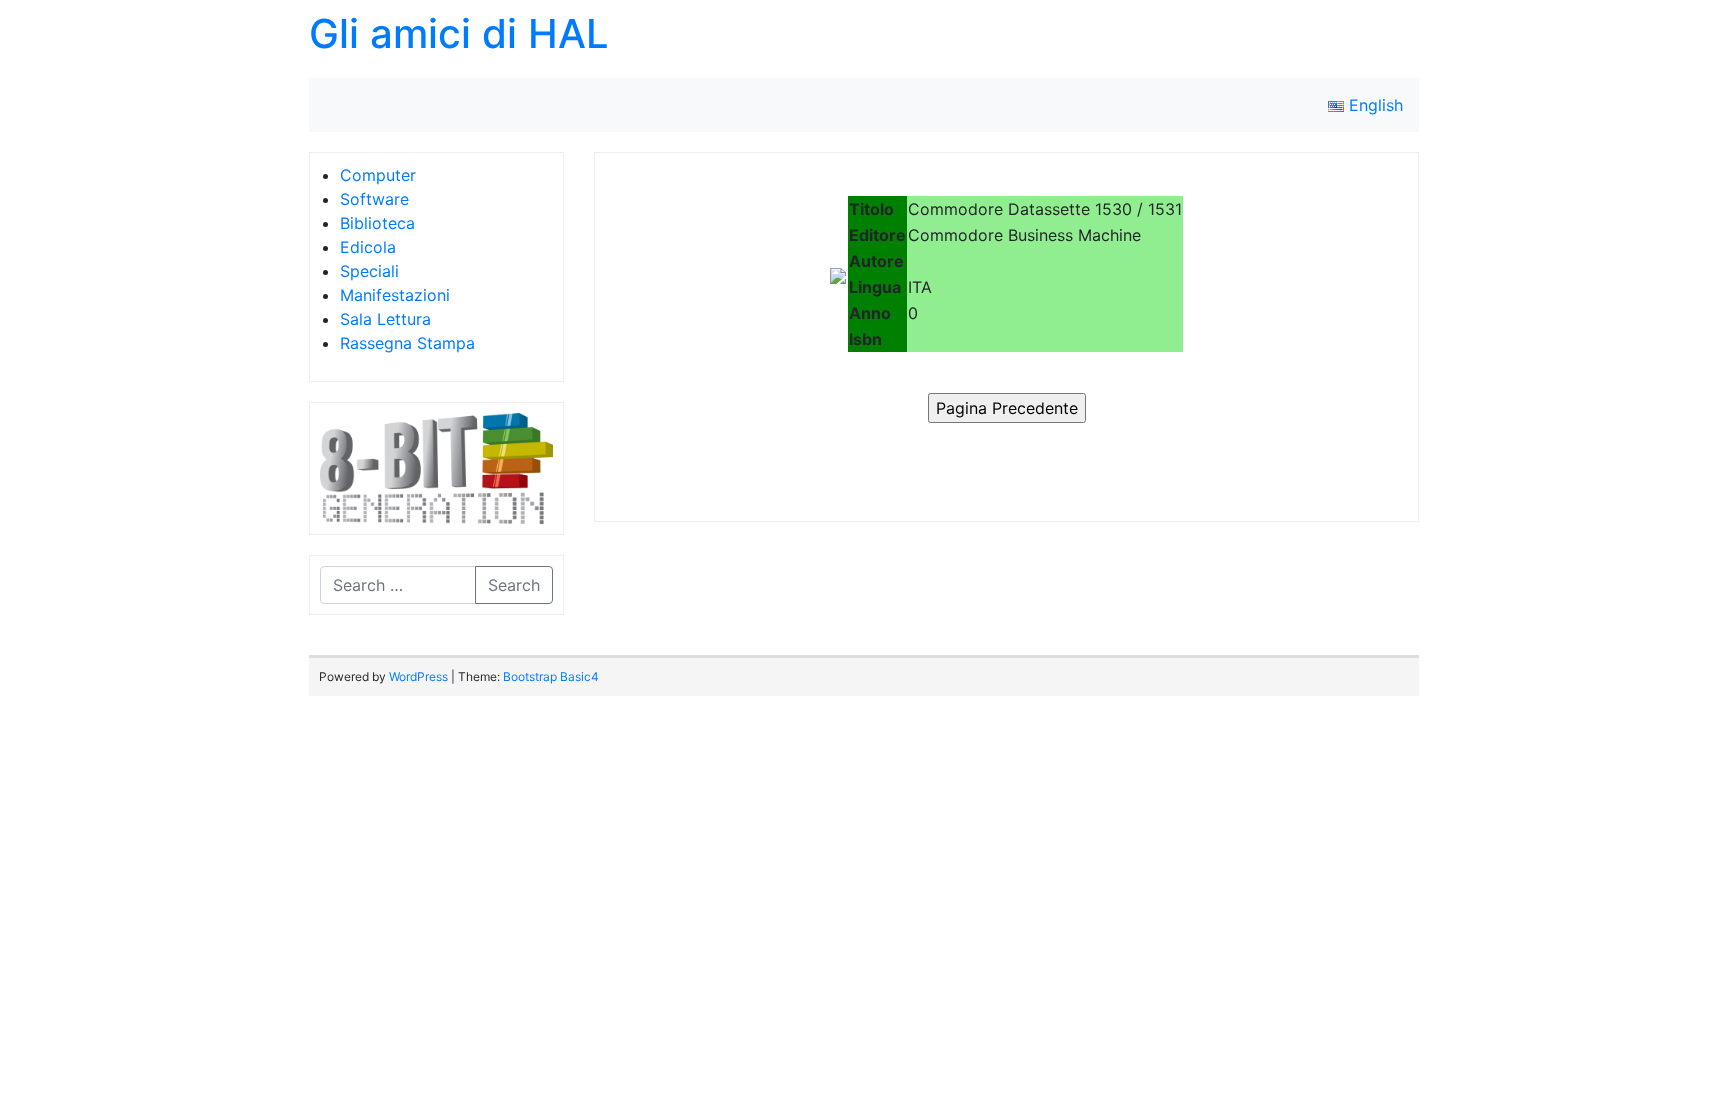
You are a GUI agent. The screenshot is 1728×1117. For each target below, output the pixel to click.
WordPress (418, 676)
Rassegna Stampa (407, 343)
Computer (378, 175)
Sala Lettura (385, 319)
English (1373, 105)
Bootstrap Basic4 (551, 676)
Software (374, 199)
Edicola (368, 247)
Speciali (369, 271)
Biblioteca (377, 223)
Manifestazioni (395, 295)
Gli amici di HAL (459, 33)
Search (514, 585)
